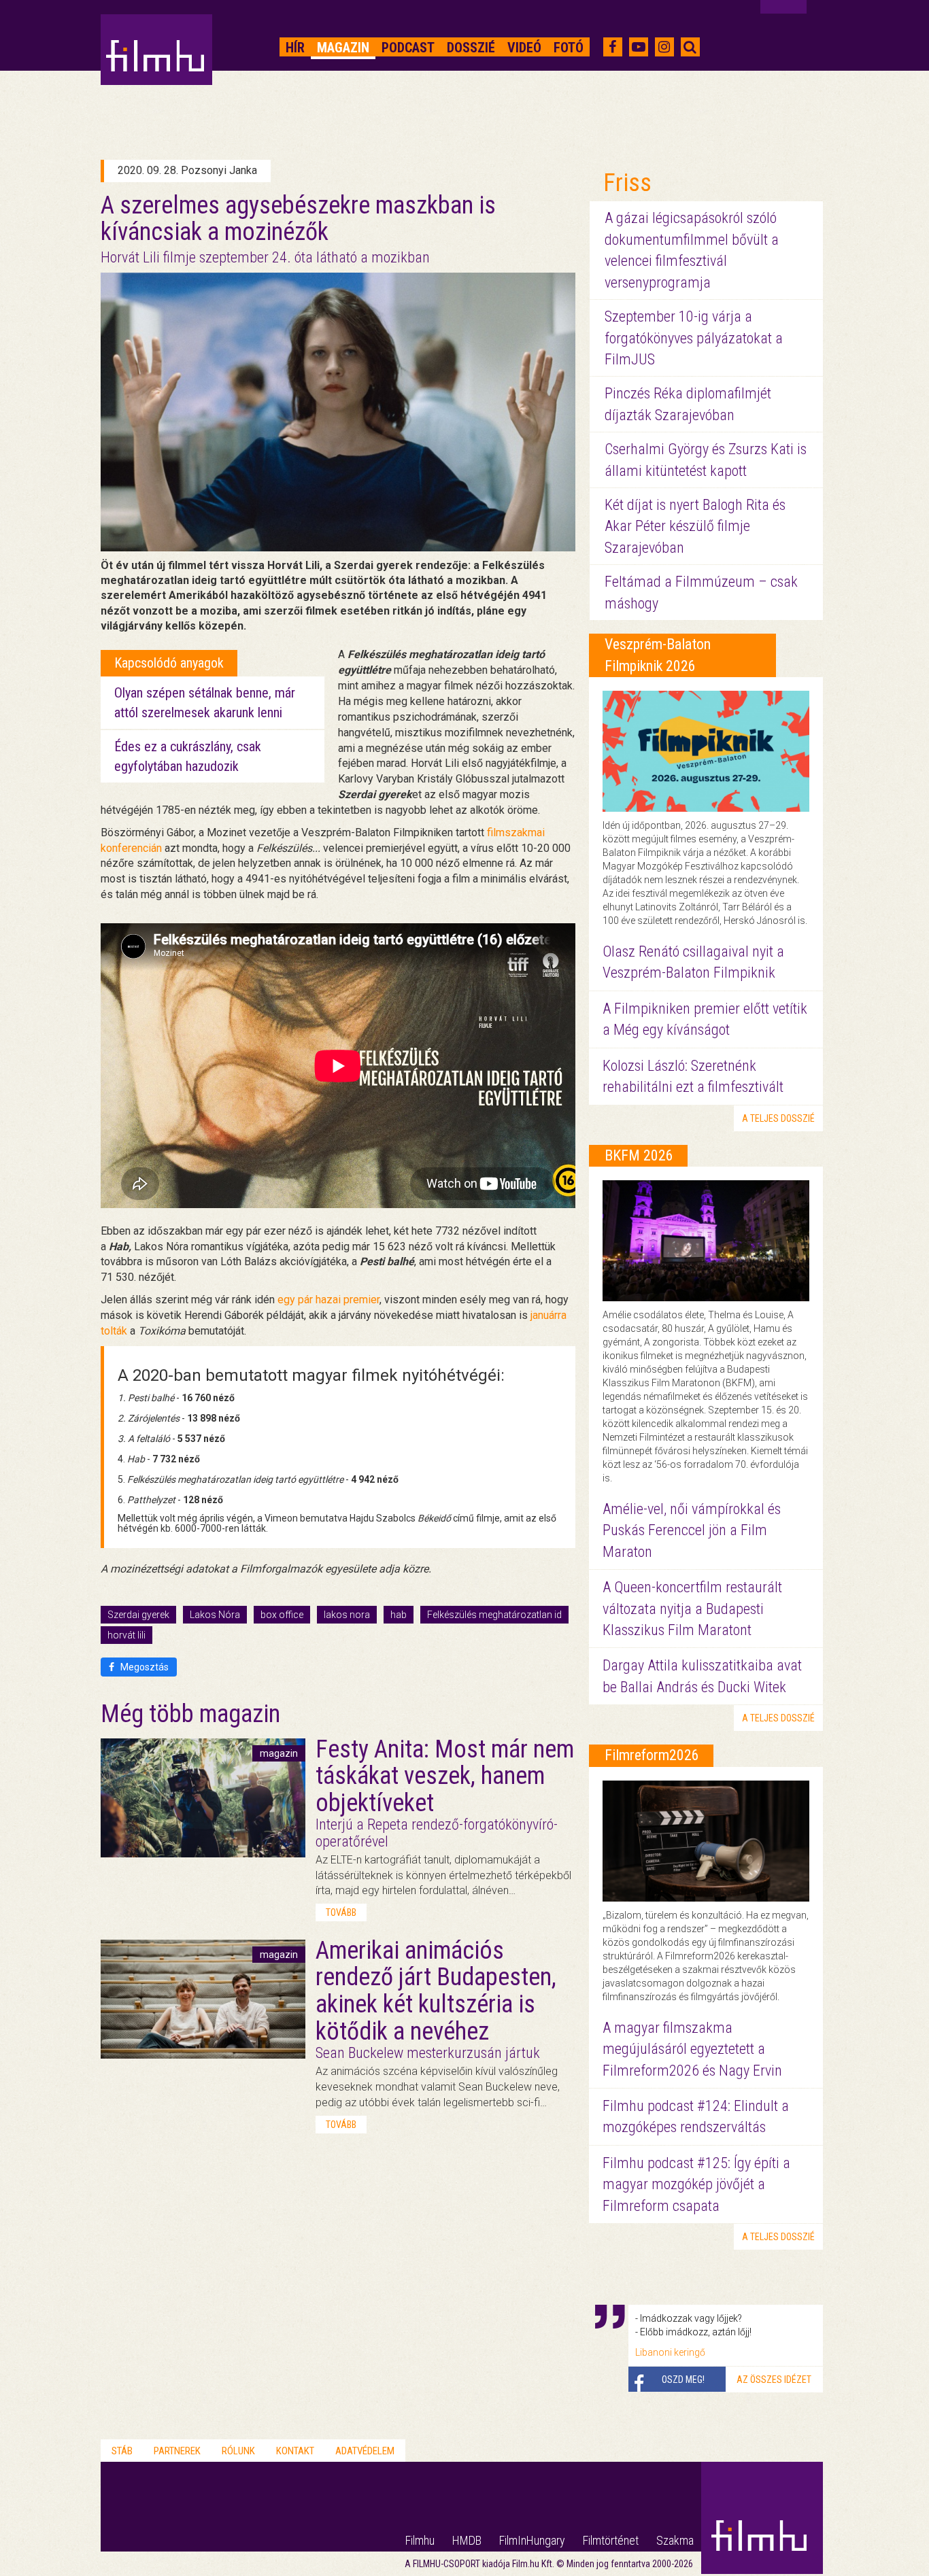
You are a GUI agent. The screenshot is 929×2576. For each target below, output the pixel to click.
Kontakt (295, 2451)
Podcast (408, 48)
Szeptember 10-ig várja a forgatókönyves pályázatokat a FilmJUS (694, 338)
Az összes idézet (774, 2380)
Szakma (675, 2540)
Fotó (569, 48)
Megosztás (143, 1667)
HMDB (467, 2540)
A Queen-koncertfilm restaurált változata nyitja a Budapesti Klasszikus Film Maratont (692, 1609)
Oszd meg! (683, 2380)
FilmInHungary (532, 2540)
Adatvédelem (365, 2451)
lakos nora (347, 1615)
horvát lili (126, 1635)
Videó (524, 48)
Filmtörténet (611, 2540)
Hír (295, 48)
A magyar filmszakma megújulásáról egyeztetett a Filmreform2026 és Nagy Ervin (692, 2049)
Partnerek (177, 2451)
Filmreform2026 (652, 1755)
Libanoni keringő (670, 2352)
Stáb (122, 2451)
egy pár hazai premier (328, 1300)
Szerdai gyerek (138, 1615)
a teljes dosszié (778, 1118)
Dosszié (471, 48)
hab (399, 1615)
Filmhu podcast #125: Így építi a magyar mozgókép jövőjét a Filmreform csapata (696, 2184)
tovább (341, 1912)
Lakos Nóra (215, 1615)
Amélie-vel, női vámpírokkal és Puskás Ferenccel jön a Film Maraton (692, 1530)
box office (282, 1615)
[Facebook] (612, 47)
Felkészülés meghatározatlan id (494, 1615)
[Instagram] (664, 47)
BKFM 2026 (639, 1155)
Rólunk (238, 2451)
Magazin (343, 48)
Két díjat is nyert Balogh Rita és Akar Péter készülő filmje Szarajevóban (695, 526)
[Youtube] (639, 47)
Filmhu (420, 2540)
